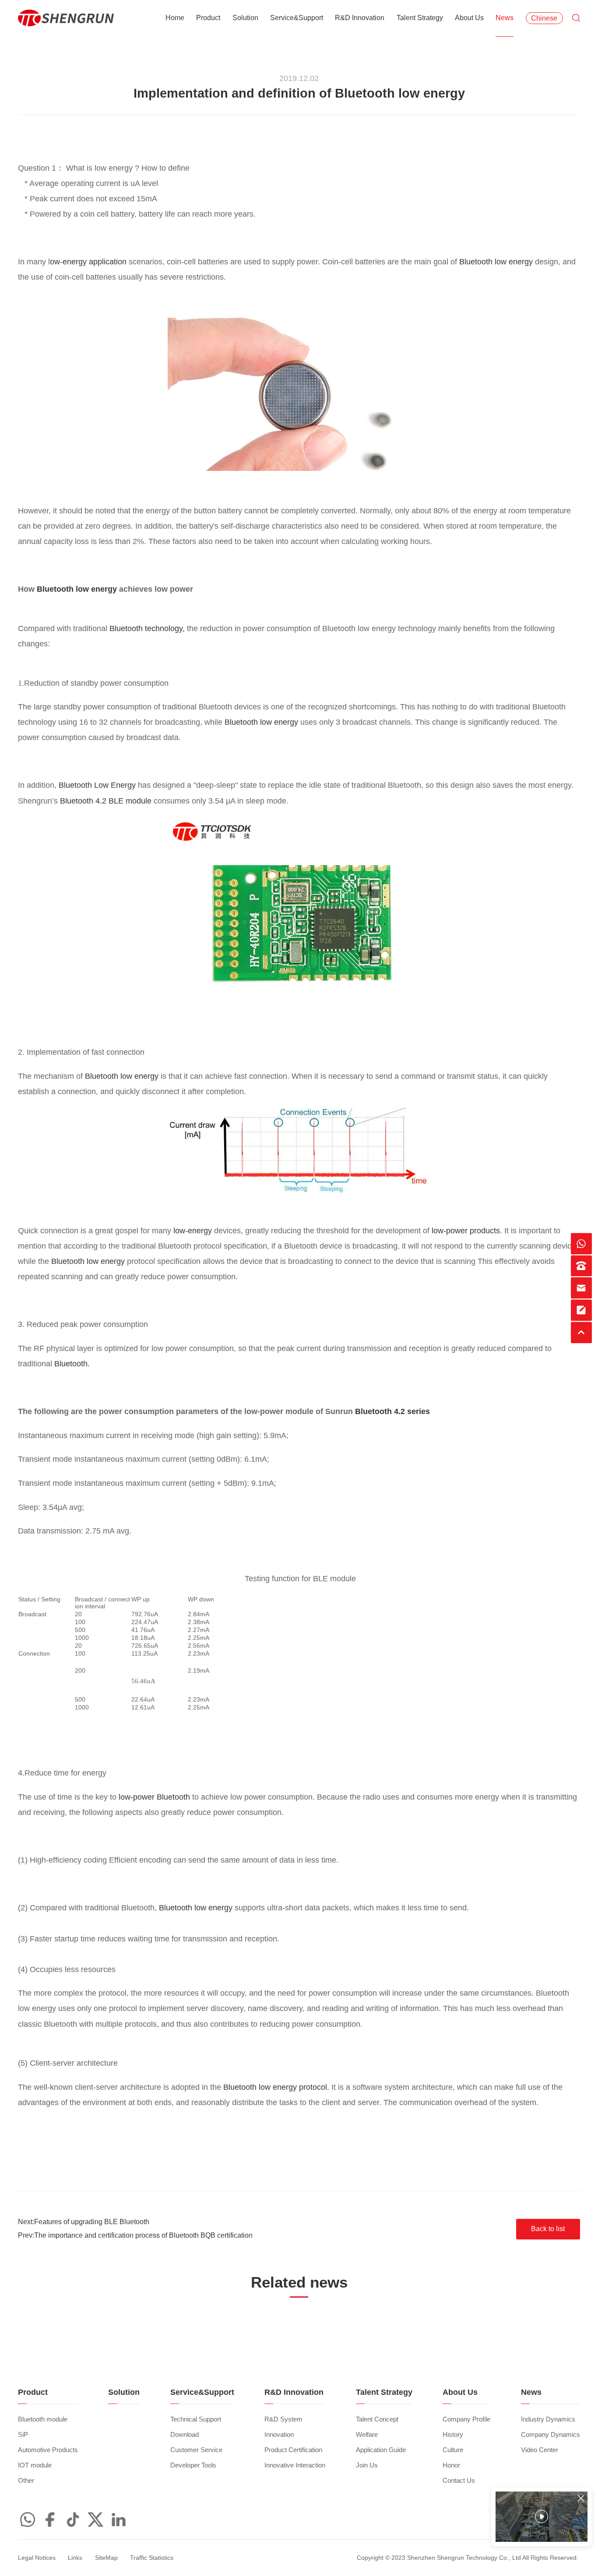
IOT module (35, 2465)
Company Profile (466, 2419)
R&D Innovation (360, 18)
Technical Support (196, 2419)
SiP (23, 2435)
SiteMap (106, 2558)
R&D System (283, 2419)
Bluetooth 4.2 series (392, 1411)
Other (26, 2481)
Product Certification (293, 2450)
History (453, 2435)
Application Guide (381, 2450)
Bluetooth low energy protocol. (276, 2087)
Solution (245, 18)
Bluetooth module (43, 2419)
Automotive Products (48, 2450)
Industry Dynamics (548, 2419)
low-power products (466, 1231)
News (505, 18)
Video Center (540, 2450)
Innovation (279, 2435)
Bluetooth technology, (148, 628)
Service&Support (297, 18)
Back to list (548, 2229)
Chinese (544, 18)
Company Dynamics (551, 2435)
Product (208, 18)
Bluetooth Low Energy (97, 785)
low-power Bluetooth (154, 1797)
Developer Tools (193, 2465)
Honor (451, 2465)
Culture (453, 2450)
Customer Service (196, 2450)
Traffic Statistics (152, 2558)
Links (75, 2558)
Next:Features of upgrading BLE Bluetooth (84, 2222)
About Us (469, 18)
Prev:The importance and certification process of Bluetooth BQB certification (135, 2235)
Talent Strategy (420, 18)
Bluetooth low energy (497, 262)
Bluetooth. (72, 1364)
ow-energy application (88, 262)
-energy (192, 1231)
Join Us (367, 2465)
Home (175, 18)
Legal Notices (37, 2558)
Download (185, 2435)
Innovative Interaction (295, 2465)
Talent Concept (377, 2419)
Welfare (367, 2435)
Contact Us (459, 2481)
